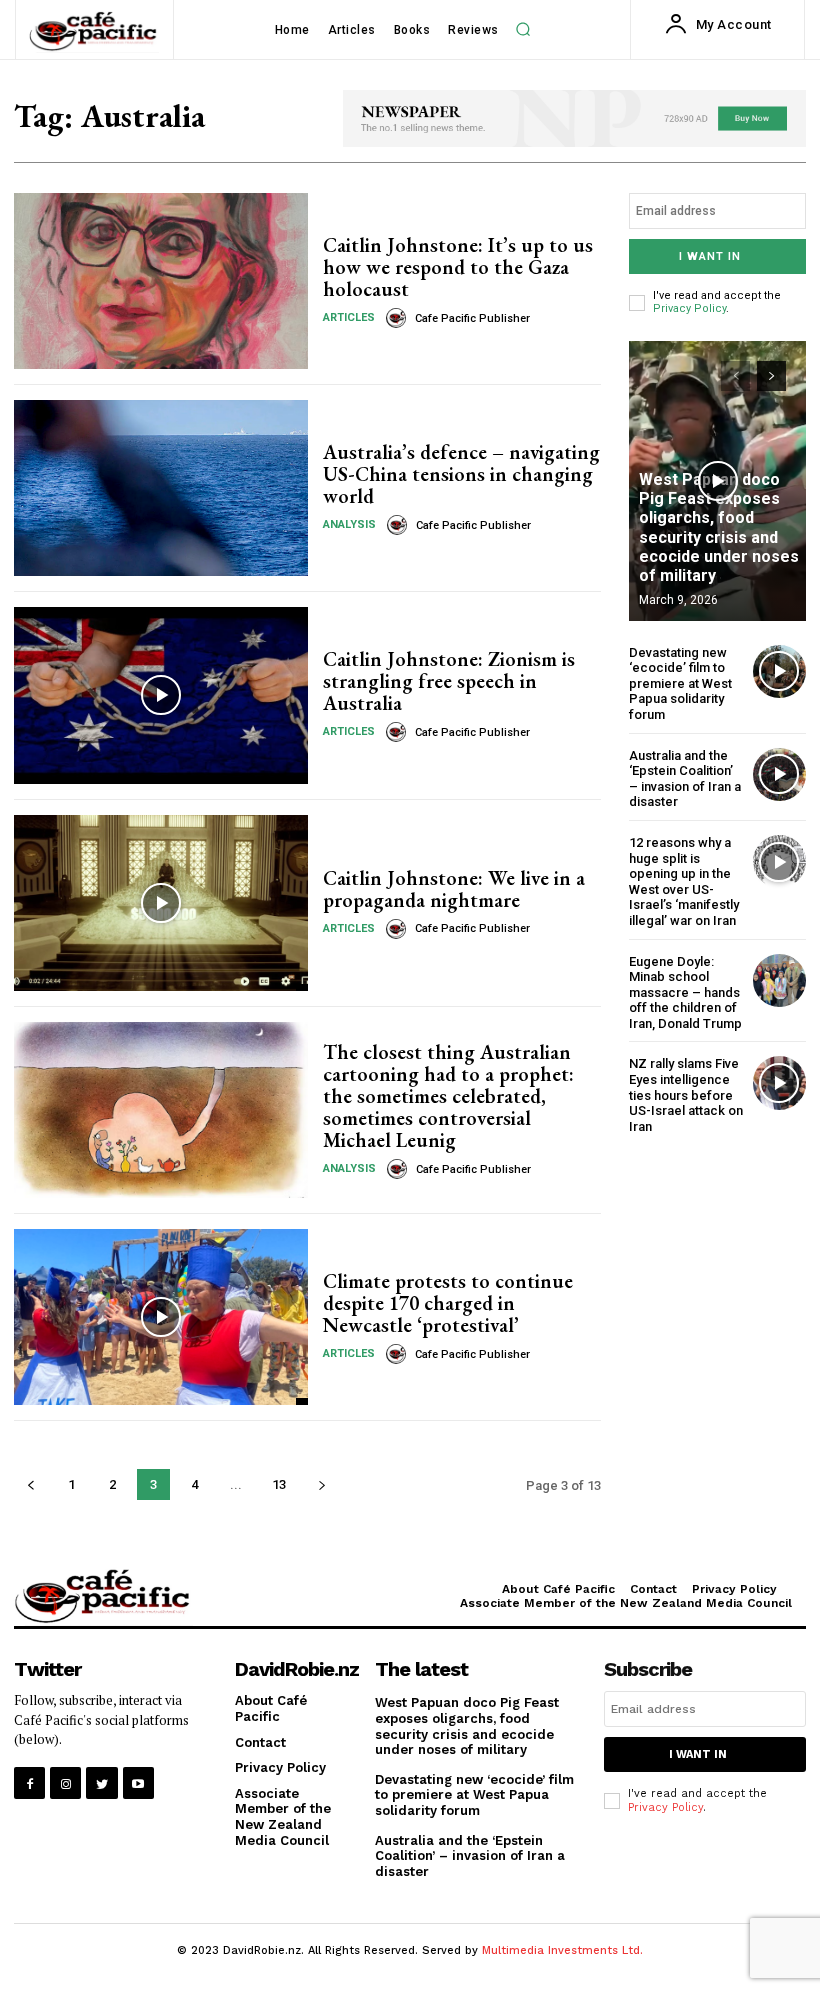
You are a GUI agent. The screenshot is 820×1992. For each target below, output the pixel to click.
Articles (349, 317)
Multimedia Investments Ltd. (562, 1950)
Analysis (349, 524)
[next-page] (321, 1484)
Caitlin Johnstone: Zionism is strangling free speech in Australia (449, 681)
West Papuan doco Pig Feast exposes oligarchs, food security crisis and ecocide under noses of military (719, 527)
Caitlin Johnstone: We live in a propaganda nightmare (454, 889)
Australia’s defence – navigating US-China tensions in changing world (461, 474)
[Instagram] (65, 1782)
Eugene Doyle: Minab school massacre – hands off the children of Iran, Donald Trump (685, 992)
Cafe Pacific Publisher (472, 318)
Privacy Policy (689, 308)
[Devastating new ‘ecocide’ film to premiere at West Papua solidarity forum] (779, 671)
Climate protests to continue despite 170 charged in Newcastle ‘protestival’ (448, 1303)
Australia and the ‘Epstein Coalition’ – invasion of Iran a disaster (685, 779)
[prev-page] (30, 1484)
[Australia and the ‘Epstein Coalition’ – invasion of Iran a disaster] (779, 774)
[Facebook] (29, 1782)
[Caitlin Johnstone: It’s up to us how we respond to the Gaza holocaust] (161, 281)
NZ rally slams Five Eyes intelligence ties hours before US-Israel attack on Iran (686, 1094)
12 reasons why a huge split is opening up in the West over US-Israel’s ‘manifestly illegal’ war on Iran (684, 881)
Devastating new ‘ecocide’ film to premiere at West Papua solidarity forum (680, 683)
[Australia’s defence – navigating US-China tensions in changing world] (161, 488)
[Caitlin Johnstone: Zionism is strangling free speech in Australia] (161, 695)
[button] (523, 30)
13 (279, 1484)
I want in (710, 256)
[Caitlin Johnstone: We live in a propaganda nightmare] (161, 903)
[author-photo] (399, 318)
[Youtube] (138, 1782)
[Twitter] (101, 1782)
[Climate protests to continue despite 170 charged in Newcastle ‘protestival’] (161, 1317)
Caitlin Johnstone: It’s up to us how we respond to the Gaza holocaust (458, 267)
